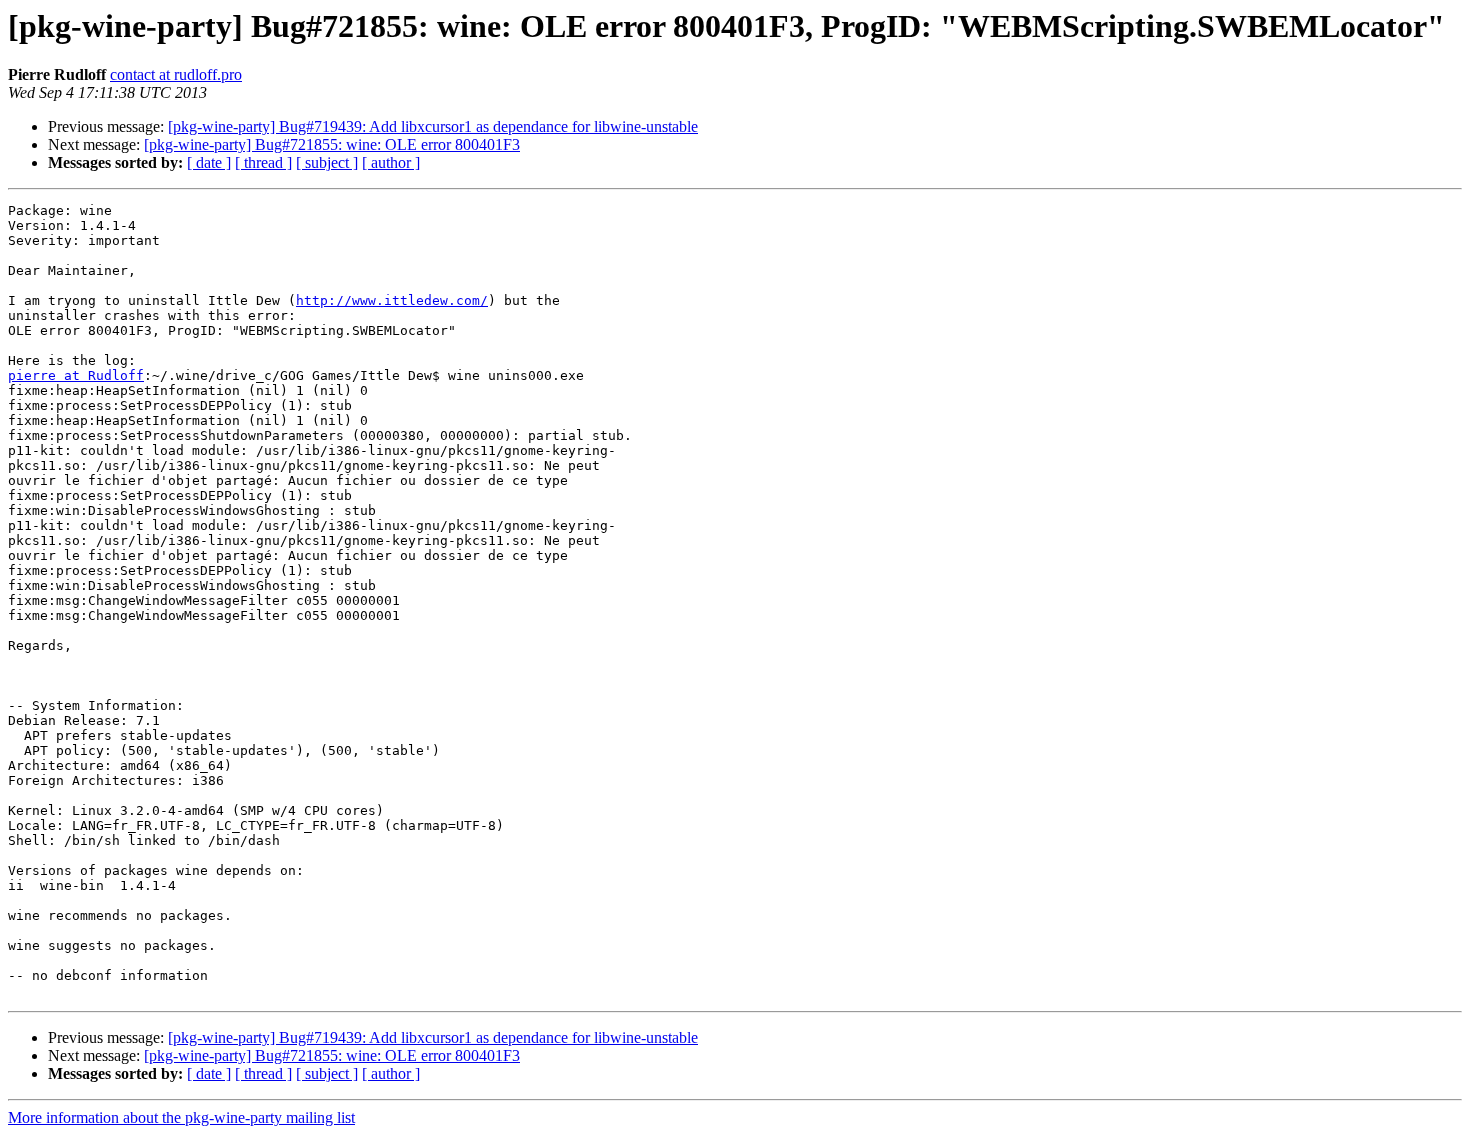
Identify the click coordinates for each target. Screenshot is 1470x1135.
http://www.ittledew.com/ (392, 300)
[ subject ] (327, 162)
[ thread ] (263, 162)
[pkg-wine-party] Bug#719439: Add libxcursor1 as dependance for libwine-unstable (433, 126)
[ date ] (209, 162)
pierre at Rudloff (76, 375)
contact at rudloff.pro (176, 74)
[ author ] (391, 162)
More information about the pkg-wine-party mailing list (181, 1117)
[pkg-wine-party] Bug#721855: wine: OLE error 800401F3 (332, 144)
